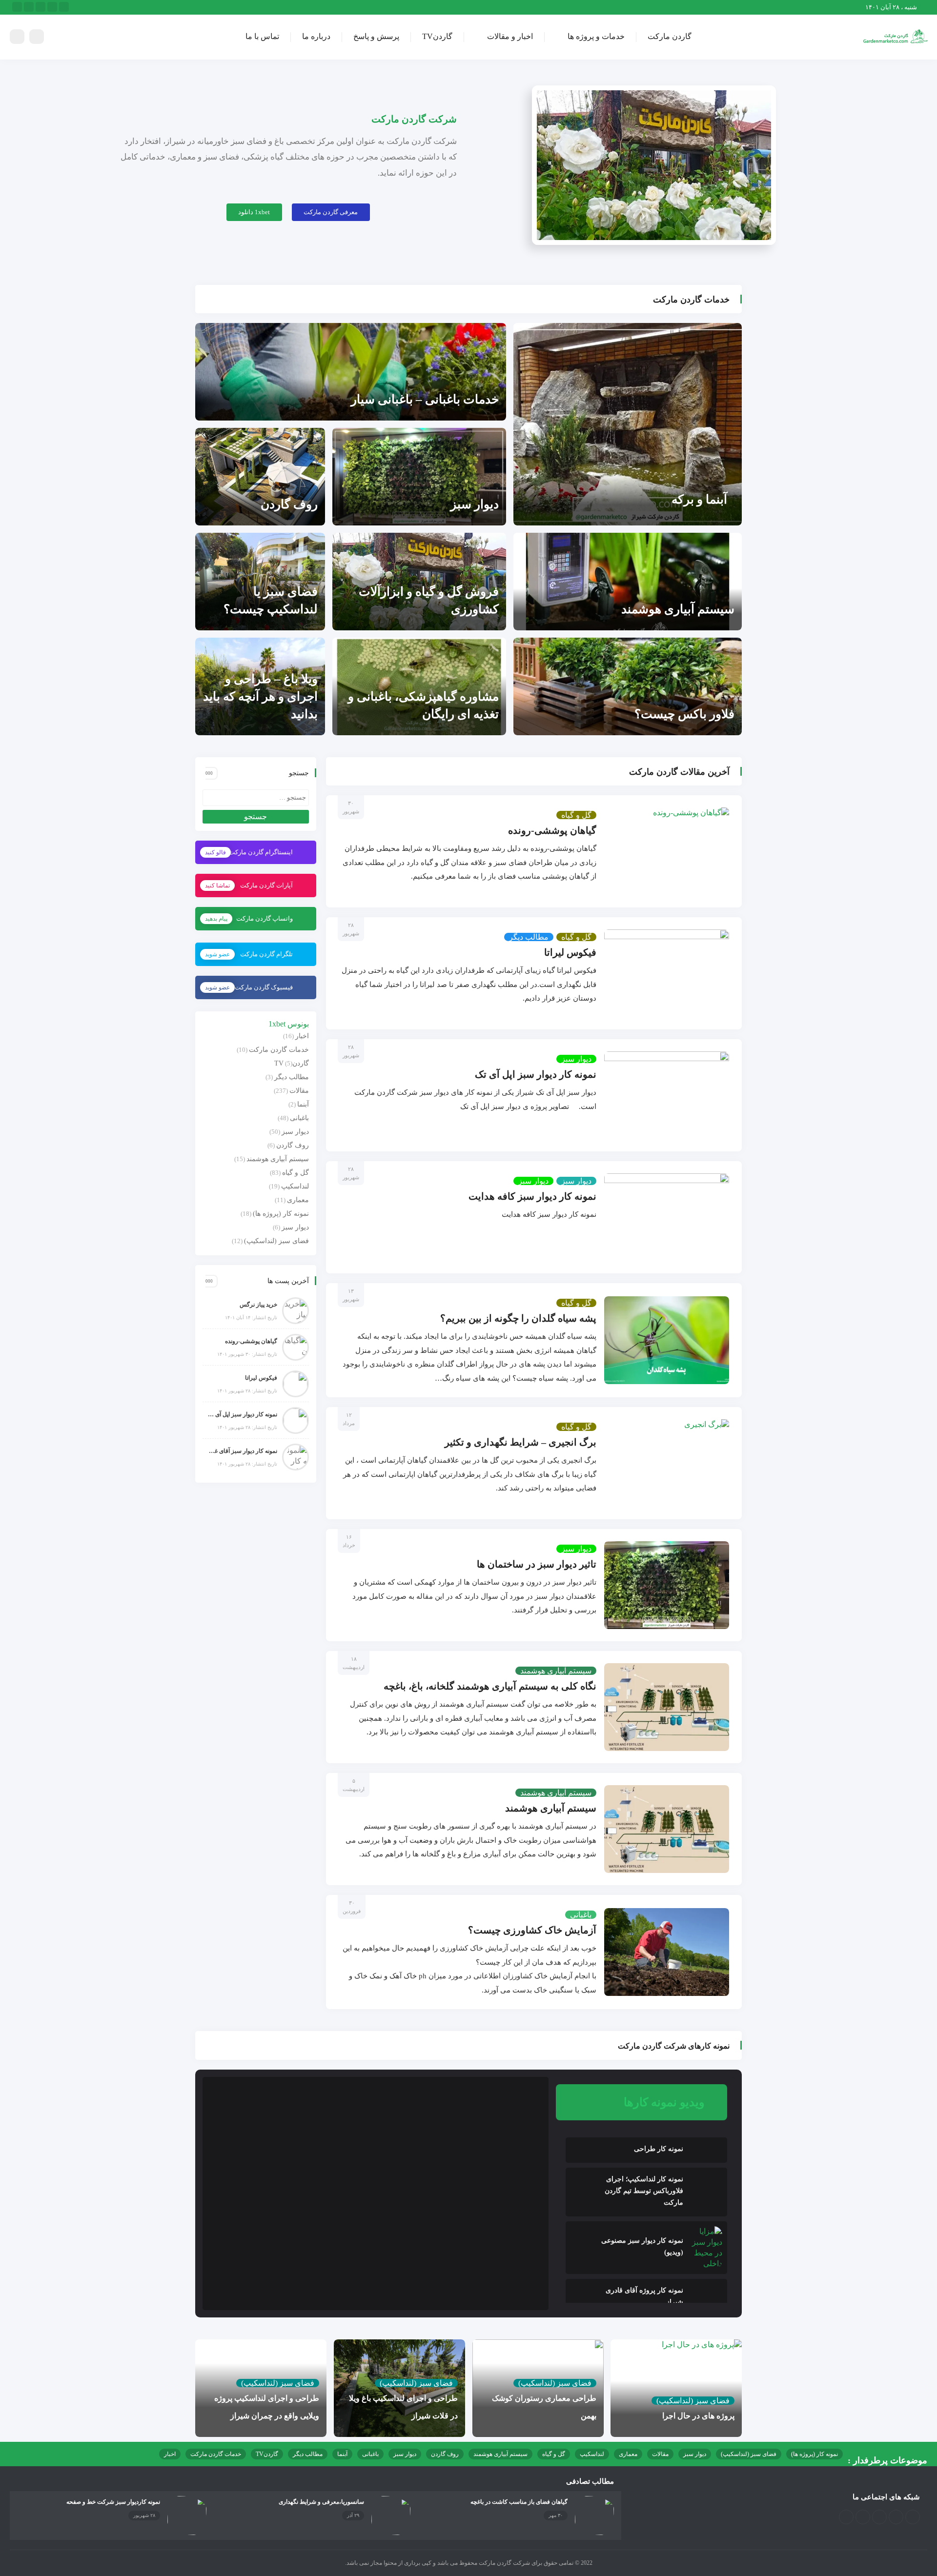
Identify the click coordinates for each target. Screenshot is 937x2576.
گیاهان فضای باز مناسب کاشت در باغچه (519, 2502)
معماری (298, 1200)
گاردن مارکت (670, 36)
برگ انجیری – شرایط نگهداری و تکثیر (520, 1442)
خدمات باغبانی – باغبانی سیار (425, 399)
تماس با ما (262, 36)
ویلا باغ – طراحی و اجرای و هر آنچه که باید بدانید (260, 696)
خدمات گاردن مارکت (279, 1050)
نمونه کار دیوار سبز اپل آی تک (536, 1074)
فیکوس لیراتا (570, 952)
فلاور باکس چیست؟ (684, 714)
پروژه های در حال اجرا (698, 2416)
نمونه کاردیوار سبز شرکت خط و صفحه (113, 2502)
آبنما (303, 1104)
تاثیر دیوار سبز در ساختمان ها (537, 1564)
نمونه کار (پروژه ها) (281, 1214)
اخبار (302, 1036)
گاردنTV (437, 36)
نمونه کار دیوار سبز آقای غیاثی (242, 1451)
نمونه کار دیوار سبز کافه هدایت (532, 1196)
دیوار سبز (475, 504)
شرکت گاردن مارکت (414, 119)
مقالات (299, 1091)
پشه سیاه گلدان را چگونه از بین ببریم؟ (518, 1318)
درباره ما (316, 36)
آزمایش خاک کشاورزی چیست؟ (532, 1930)
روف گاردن (289, 504)
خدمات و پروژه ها (596, 36)
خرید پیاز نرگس (258, 1305)
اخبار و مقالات (510, 36)
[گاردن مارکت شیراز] (896, 36)
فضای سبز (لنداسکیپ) (276, 1241)
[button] (331, 212)
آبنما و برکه (699, 499)
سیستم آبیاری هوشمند (678, 609)
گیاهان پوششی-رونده (552, 830)
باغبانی (581, 1915)
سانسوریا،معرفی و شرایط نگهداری (321, 2502)
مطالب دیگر (529, 937)
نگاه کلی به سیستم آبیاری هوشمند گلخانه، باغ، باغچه (490, 1686)
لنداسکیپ (295, 1186)
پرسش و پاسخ (376, 36)
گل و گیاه (576, 815)
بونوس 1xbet (289, 1024)
